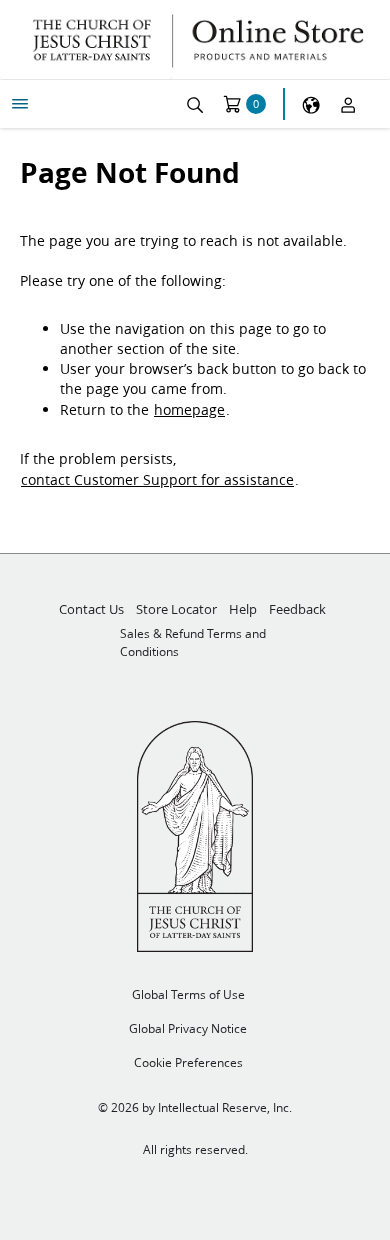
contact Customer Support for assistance (157, 480)
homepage (189, 410)
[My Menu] (20, 104)
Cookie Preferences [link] (188, 1062)
